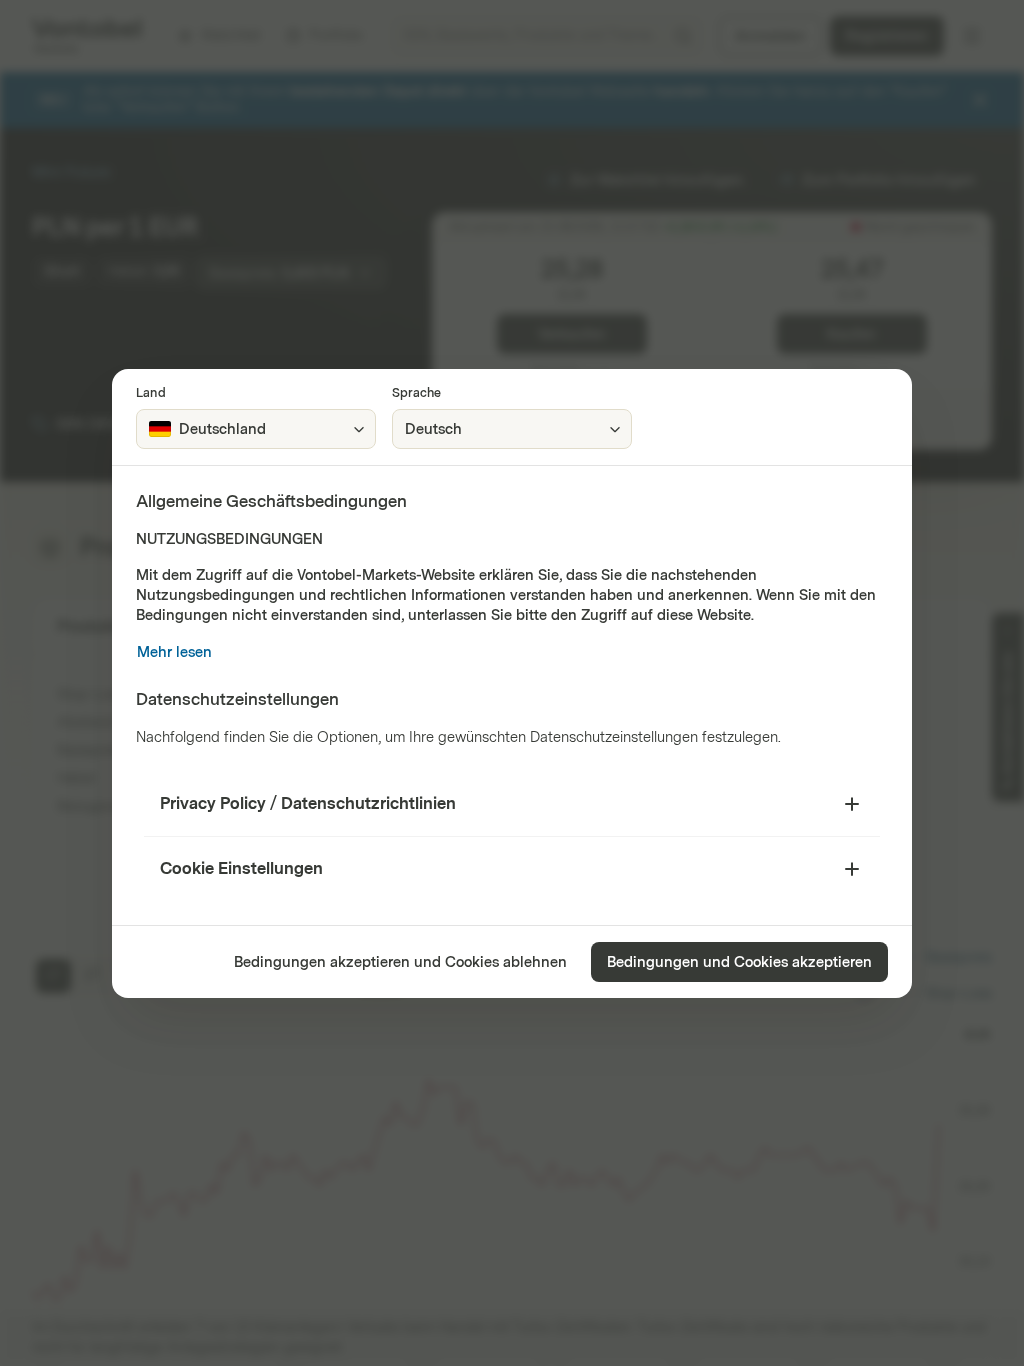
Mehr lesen (174, 652)
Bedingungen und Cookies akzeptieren (739, 962)
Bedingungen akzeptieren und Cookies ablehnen (400, 962)
